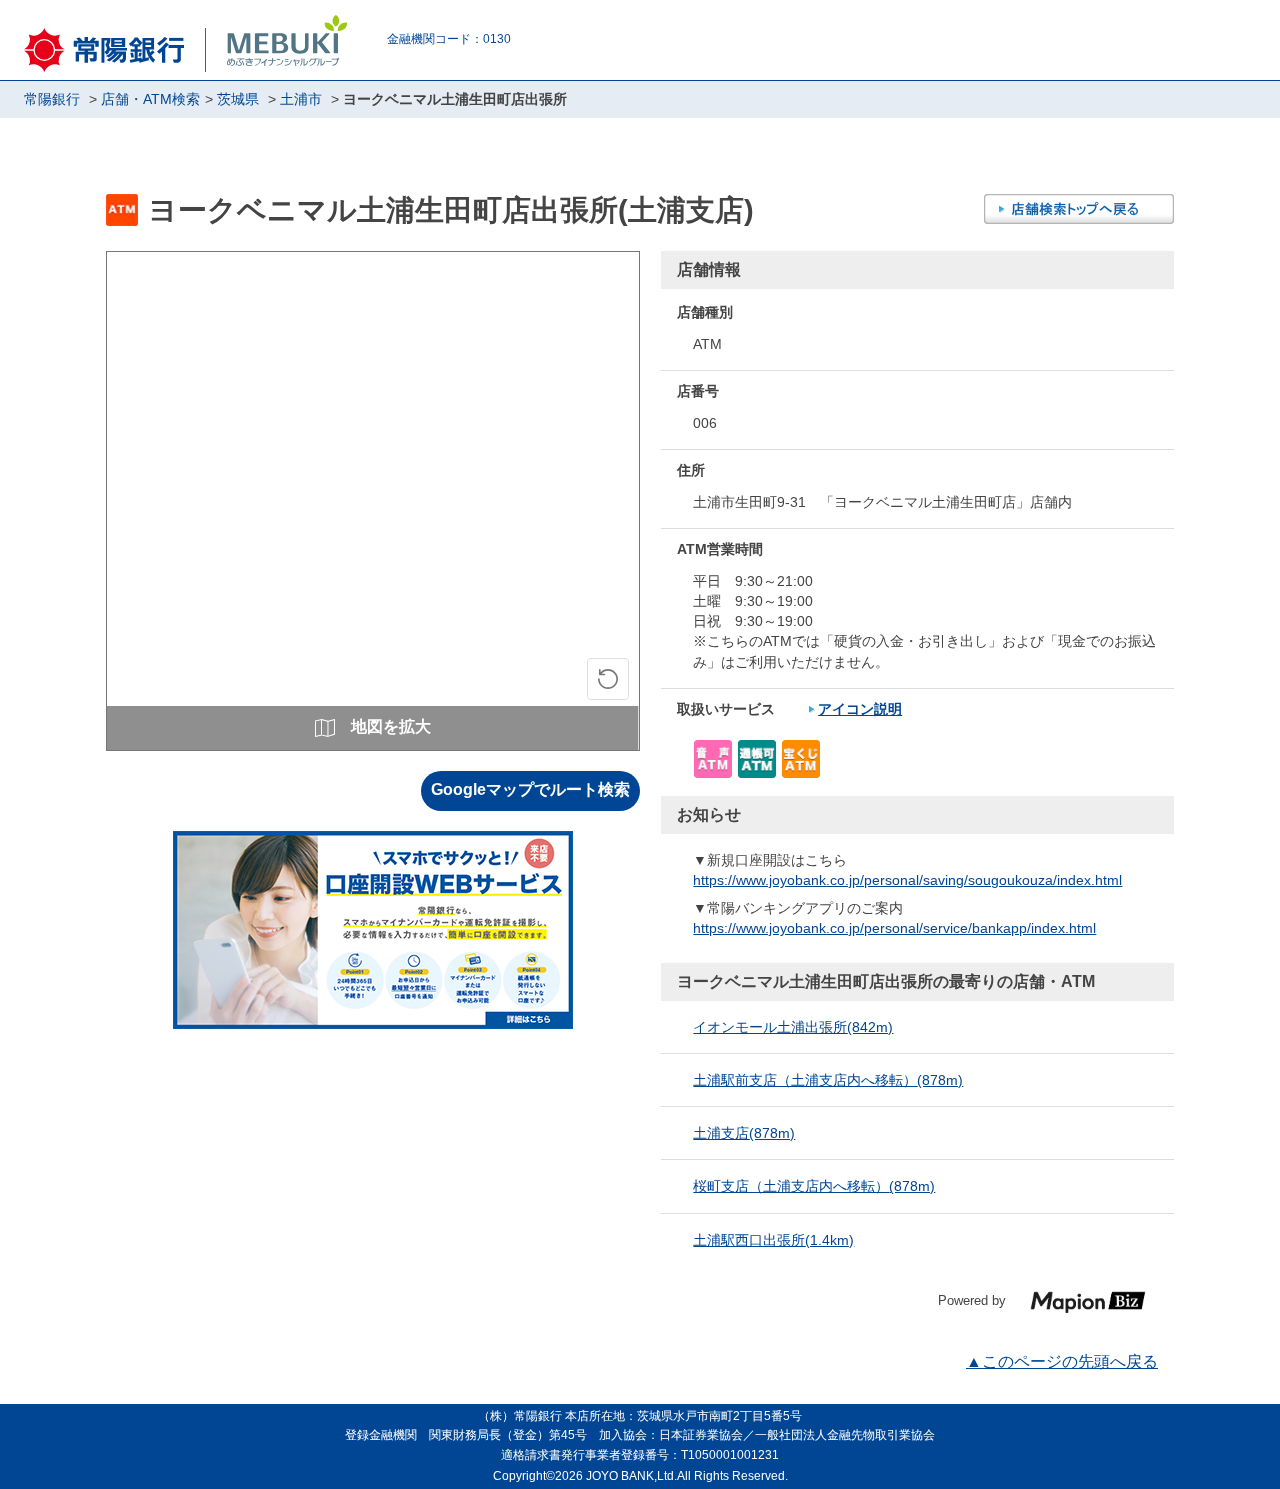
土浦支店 (744, 1133)
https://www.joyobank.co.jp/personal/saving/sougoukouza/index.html (907, 880)
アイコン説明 (860, 709)
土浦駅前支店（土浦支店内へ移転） (828, 1080)
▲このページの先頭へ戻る (1062, 1361)
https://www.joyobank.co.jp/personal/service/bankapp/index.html (894, 928)
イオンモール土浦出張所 (793, 1027)
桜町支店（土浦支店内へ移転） (814, 1186)
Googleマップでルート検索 (530, 789)
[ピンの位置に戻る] (608, 679)
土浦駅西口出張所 (773, 1240)
